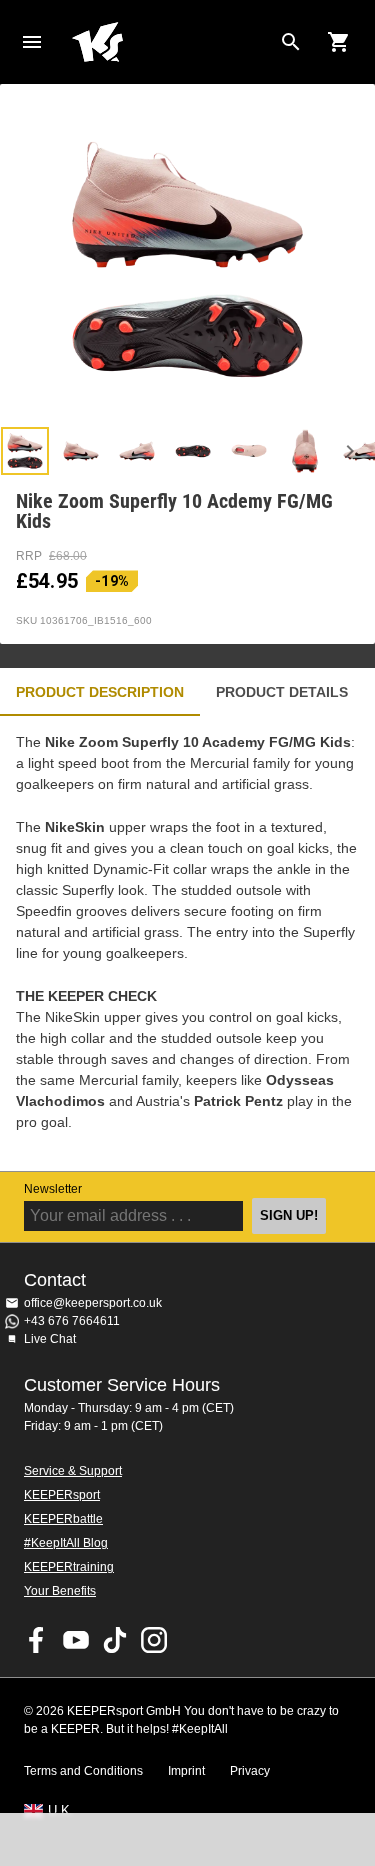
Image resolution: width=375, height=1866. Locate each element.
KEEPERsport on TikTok (115, 1640)
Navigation (32, 42)
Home (171, 42)
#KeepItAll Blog (66, 1543)
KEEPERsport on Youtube (76, 1640)
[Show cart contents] (339, 42)
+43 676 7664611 (72, 1321)
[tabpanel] (187, 943)
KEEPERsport (62, 1495)
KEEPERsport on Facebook (37, 1640)
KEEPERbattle (63, 1519)
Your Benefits (60, 1591)
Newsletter (53, 1189)
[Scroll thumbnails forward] (350, 451)
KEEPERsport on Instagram (154, 1640)
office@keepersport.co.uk (93, 1303)
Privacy (250, 1771)
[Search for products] (291, 42)
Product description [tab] (100, 692)
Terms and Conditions (83, 1771)
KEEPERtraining (69, 1567)
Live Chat (50, 1339)
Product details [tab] (282, 692)
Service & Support (73, 1471)
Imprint (186, 1771)
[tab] (25, 451)
